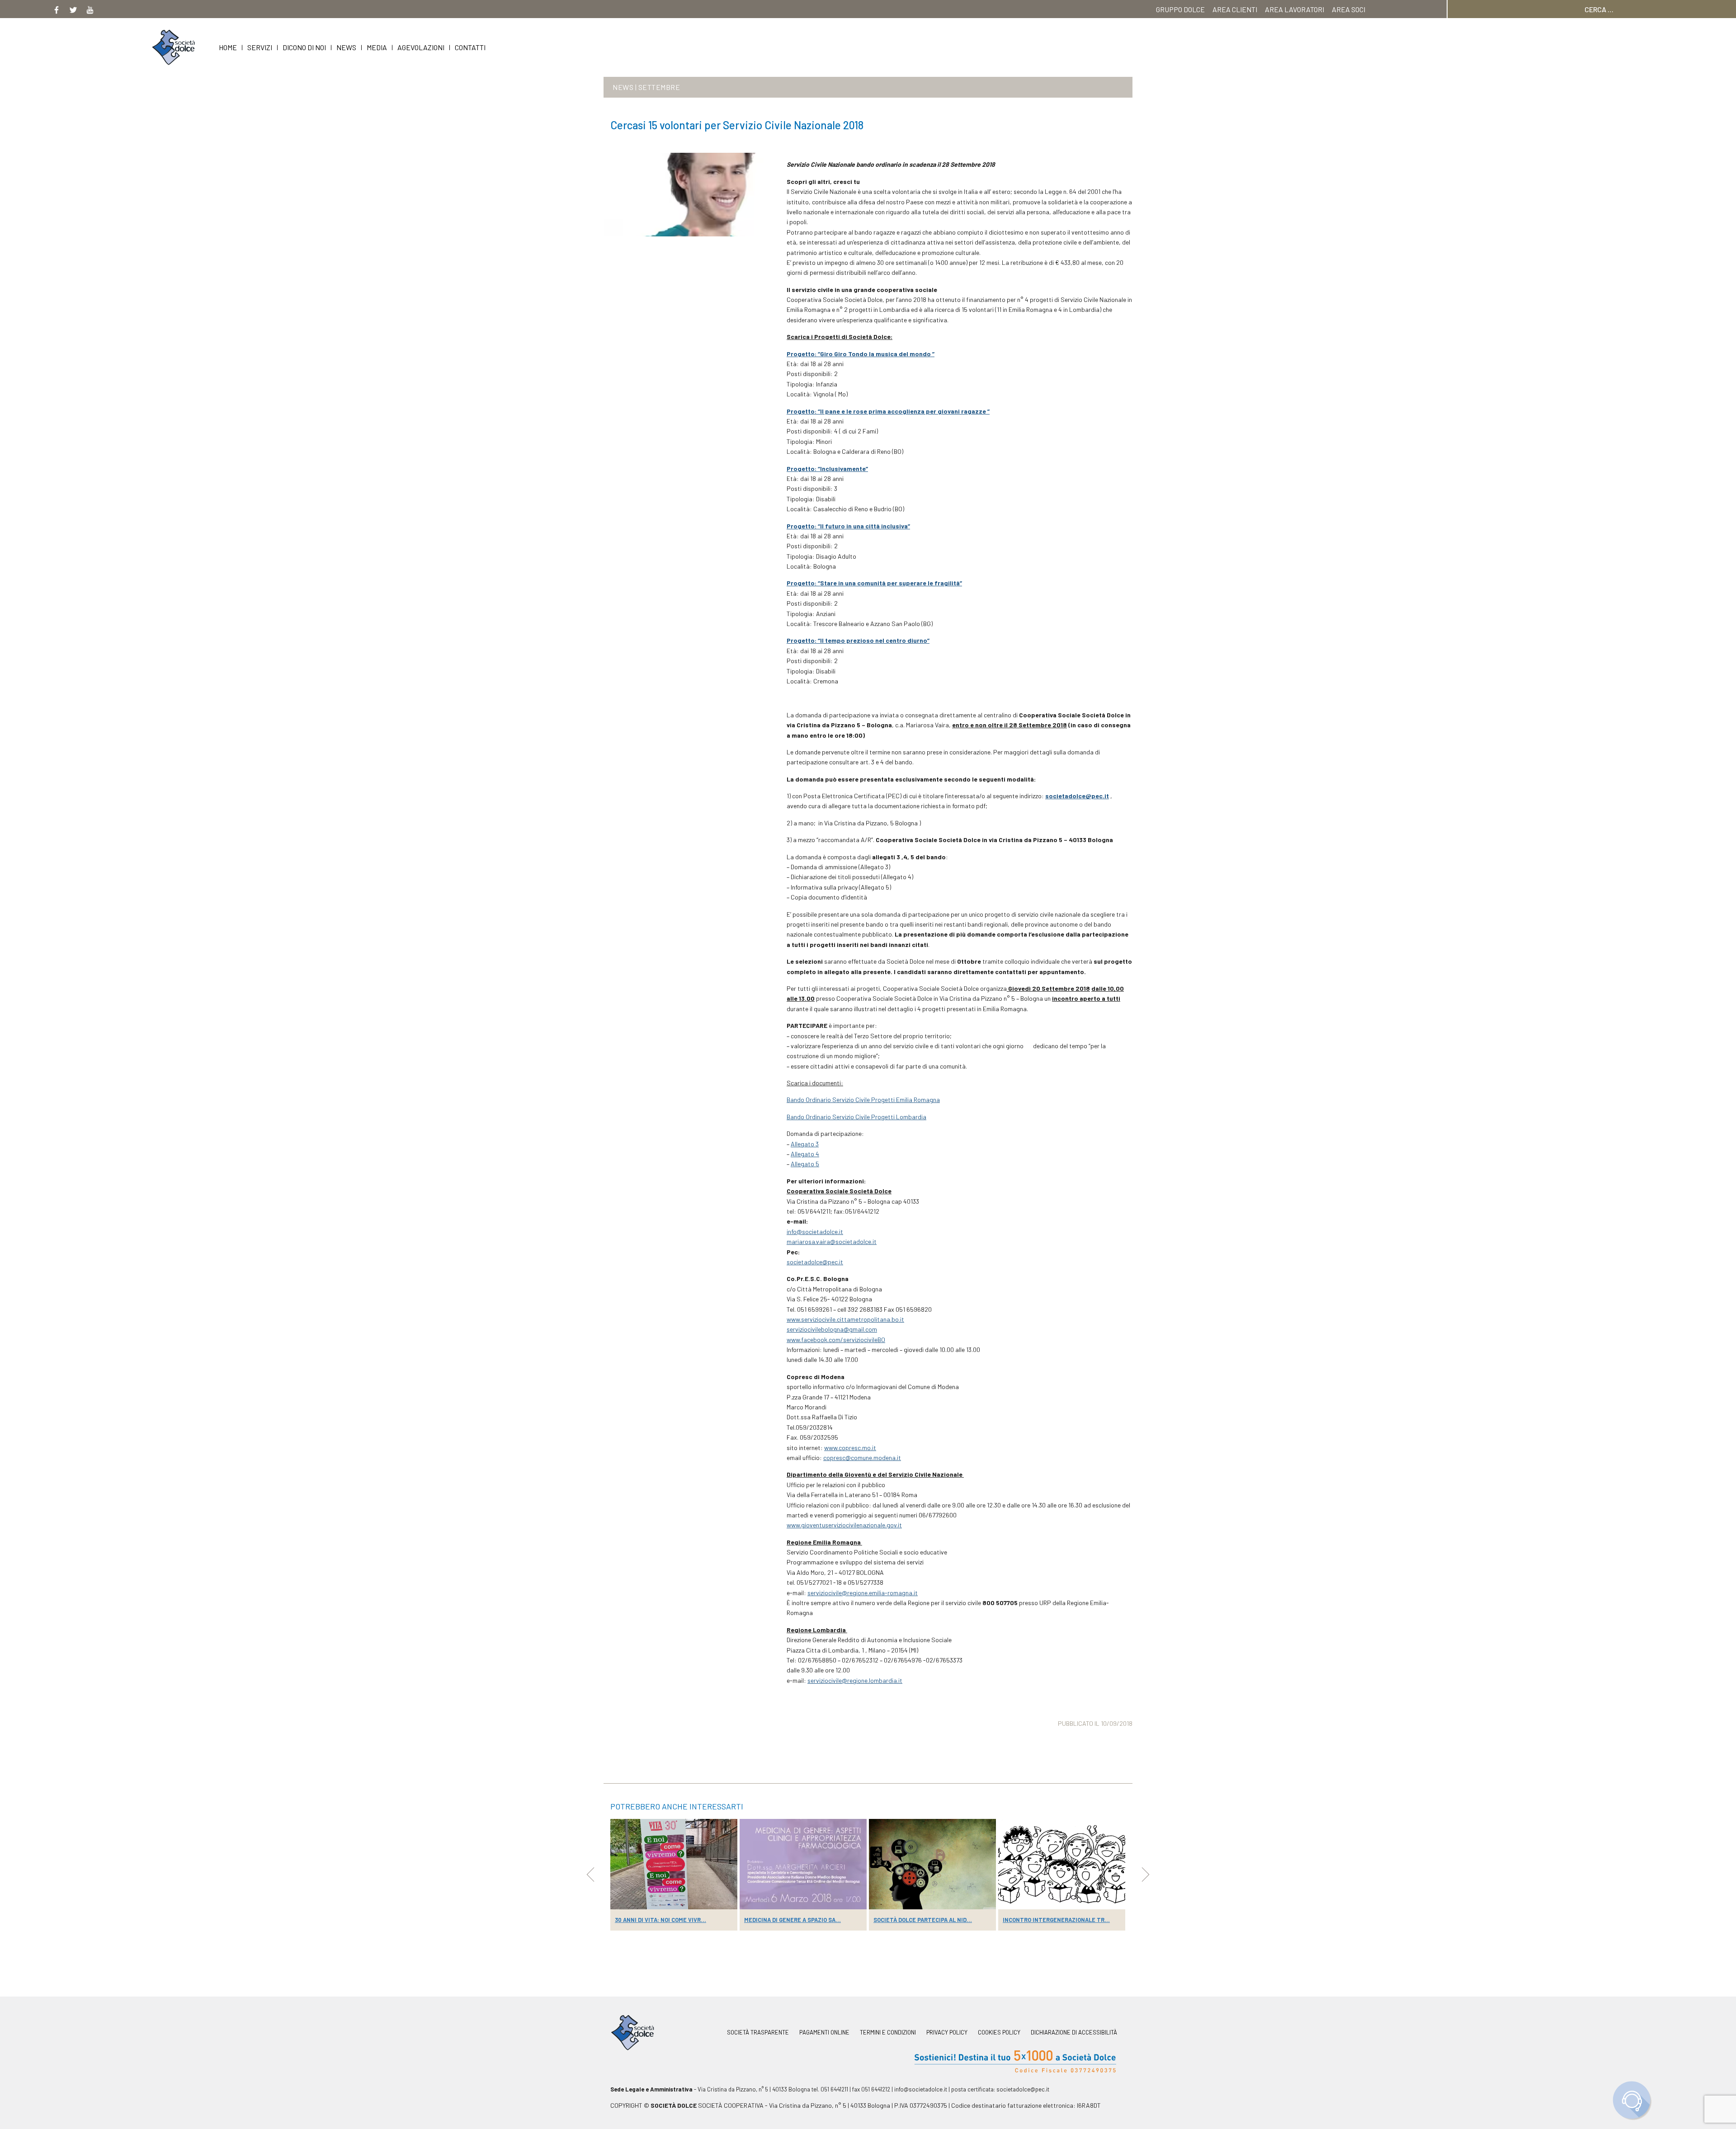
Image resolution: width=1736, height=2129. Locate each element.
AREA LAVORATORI (1295, 9)
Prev (590, 1875)
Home (228, 47)
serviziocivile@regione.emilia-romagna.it (863, 1593)
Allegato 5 (805, 1164)
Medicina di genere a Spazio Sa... (793, 1920)
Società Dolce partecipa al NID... (923, 1920)
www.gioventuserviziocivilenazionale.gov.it (844, 1525)
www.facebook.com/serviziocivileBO (836, 1340)
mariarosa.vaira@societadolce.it (832, 1241)
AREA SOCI (1349, 9)
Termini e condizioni (888, 2032)
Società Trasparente (758, 2032)
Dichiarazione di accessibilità (1074, 2032)
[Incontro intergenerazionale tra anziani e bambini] (1062, 1864)
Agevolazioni (421, 47)
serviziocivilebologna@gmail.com (832, 1329)
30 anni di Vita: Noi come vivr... (660, 1920)
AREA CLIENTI (1235, 9)
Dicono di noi (304, 47)
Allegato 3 (805, 1144)
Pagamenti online (824, 2032)
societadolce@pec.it (815, 1262)
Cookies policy (999, 2032)
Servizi (260, 47)
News (346, 47)
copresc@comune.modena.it (862, 1458)
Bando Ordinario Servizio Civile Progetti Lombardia (856, 1117)
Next (1146, 1875)
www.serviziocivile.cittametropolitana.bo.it (845, 1319)
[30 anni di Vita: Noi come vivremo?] (674, 1864)
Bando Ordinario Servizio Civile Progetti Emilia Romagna (863, 1100)
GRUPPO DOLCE (1180, 9)
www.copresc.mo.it (850, 1448)
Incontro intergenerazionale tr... (1056, 1920)
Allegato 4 (805, 1154)
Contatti (470, 47)
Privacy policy (947, 2032)
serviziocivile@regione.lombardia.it (855, 1680)
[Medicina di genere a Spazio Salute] (803, 1864)
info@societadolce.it (815, 1232)
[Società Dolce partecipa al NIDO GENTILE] (932, 1864)
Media (377, 47)
